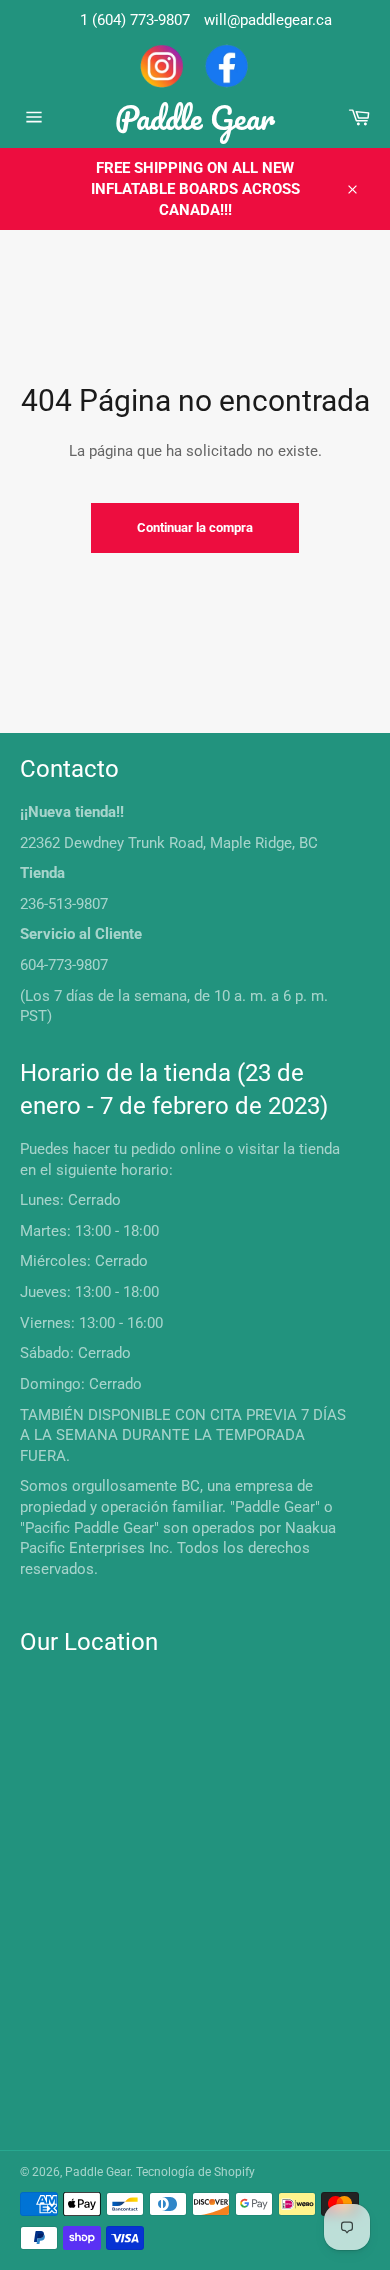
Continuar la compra (195, 527)
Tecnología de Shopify (195, 2172)
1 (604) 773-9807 (135, 20)
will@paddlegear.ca (268, 20)
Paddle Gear (195, 117)
